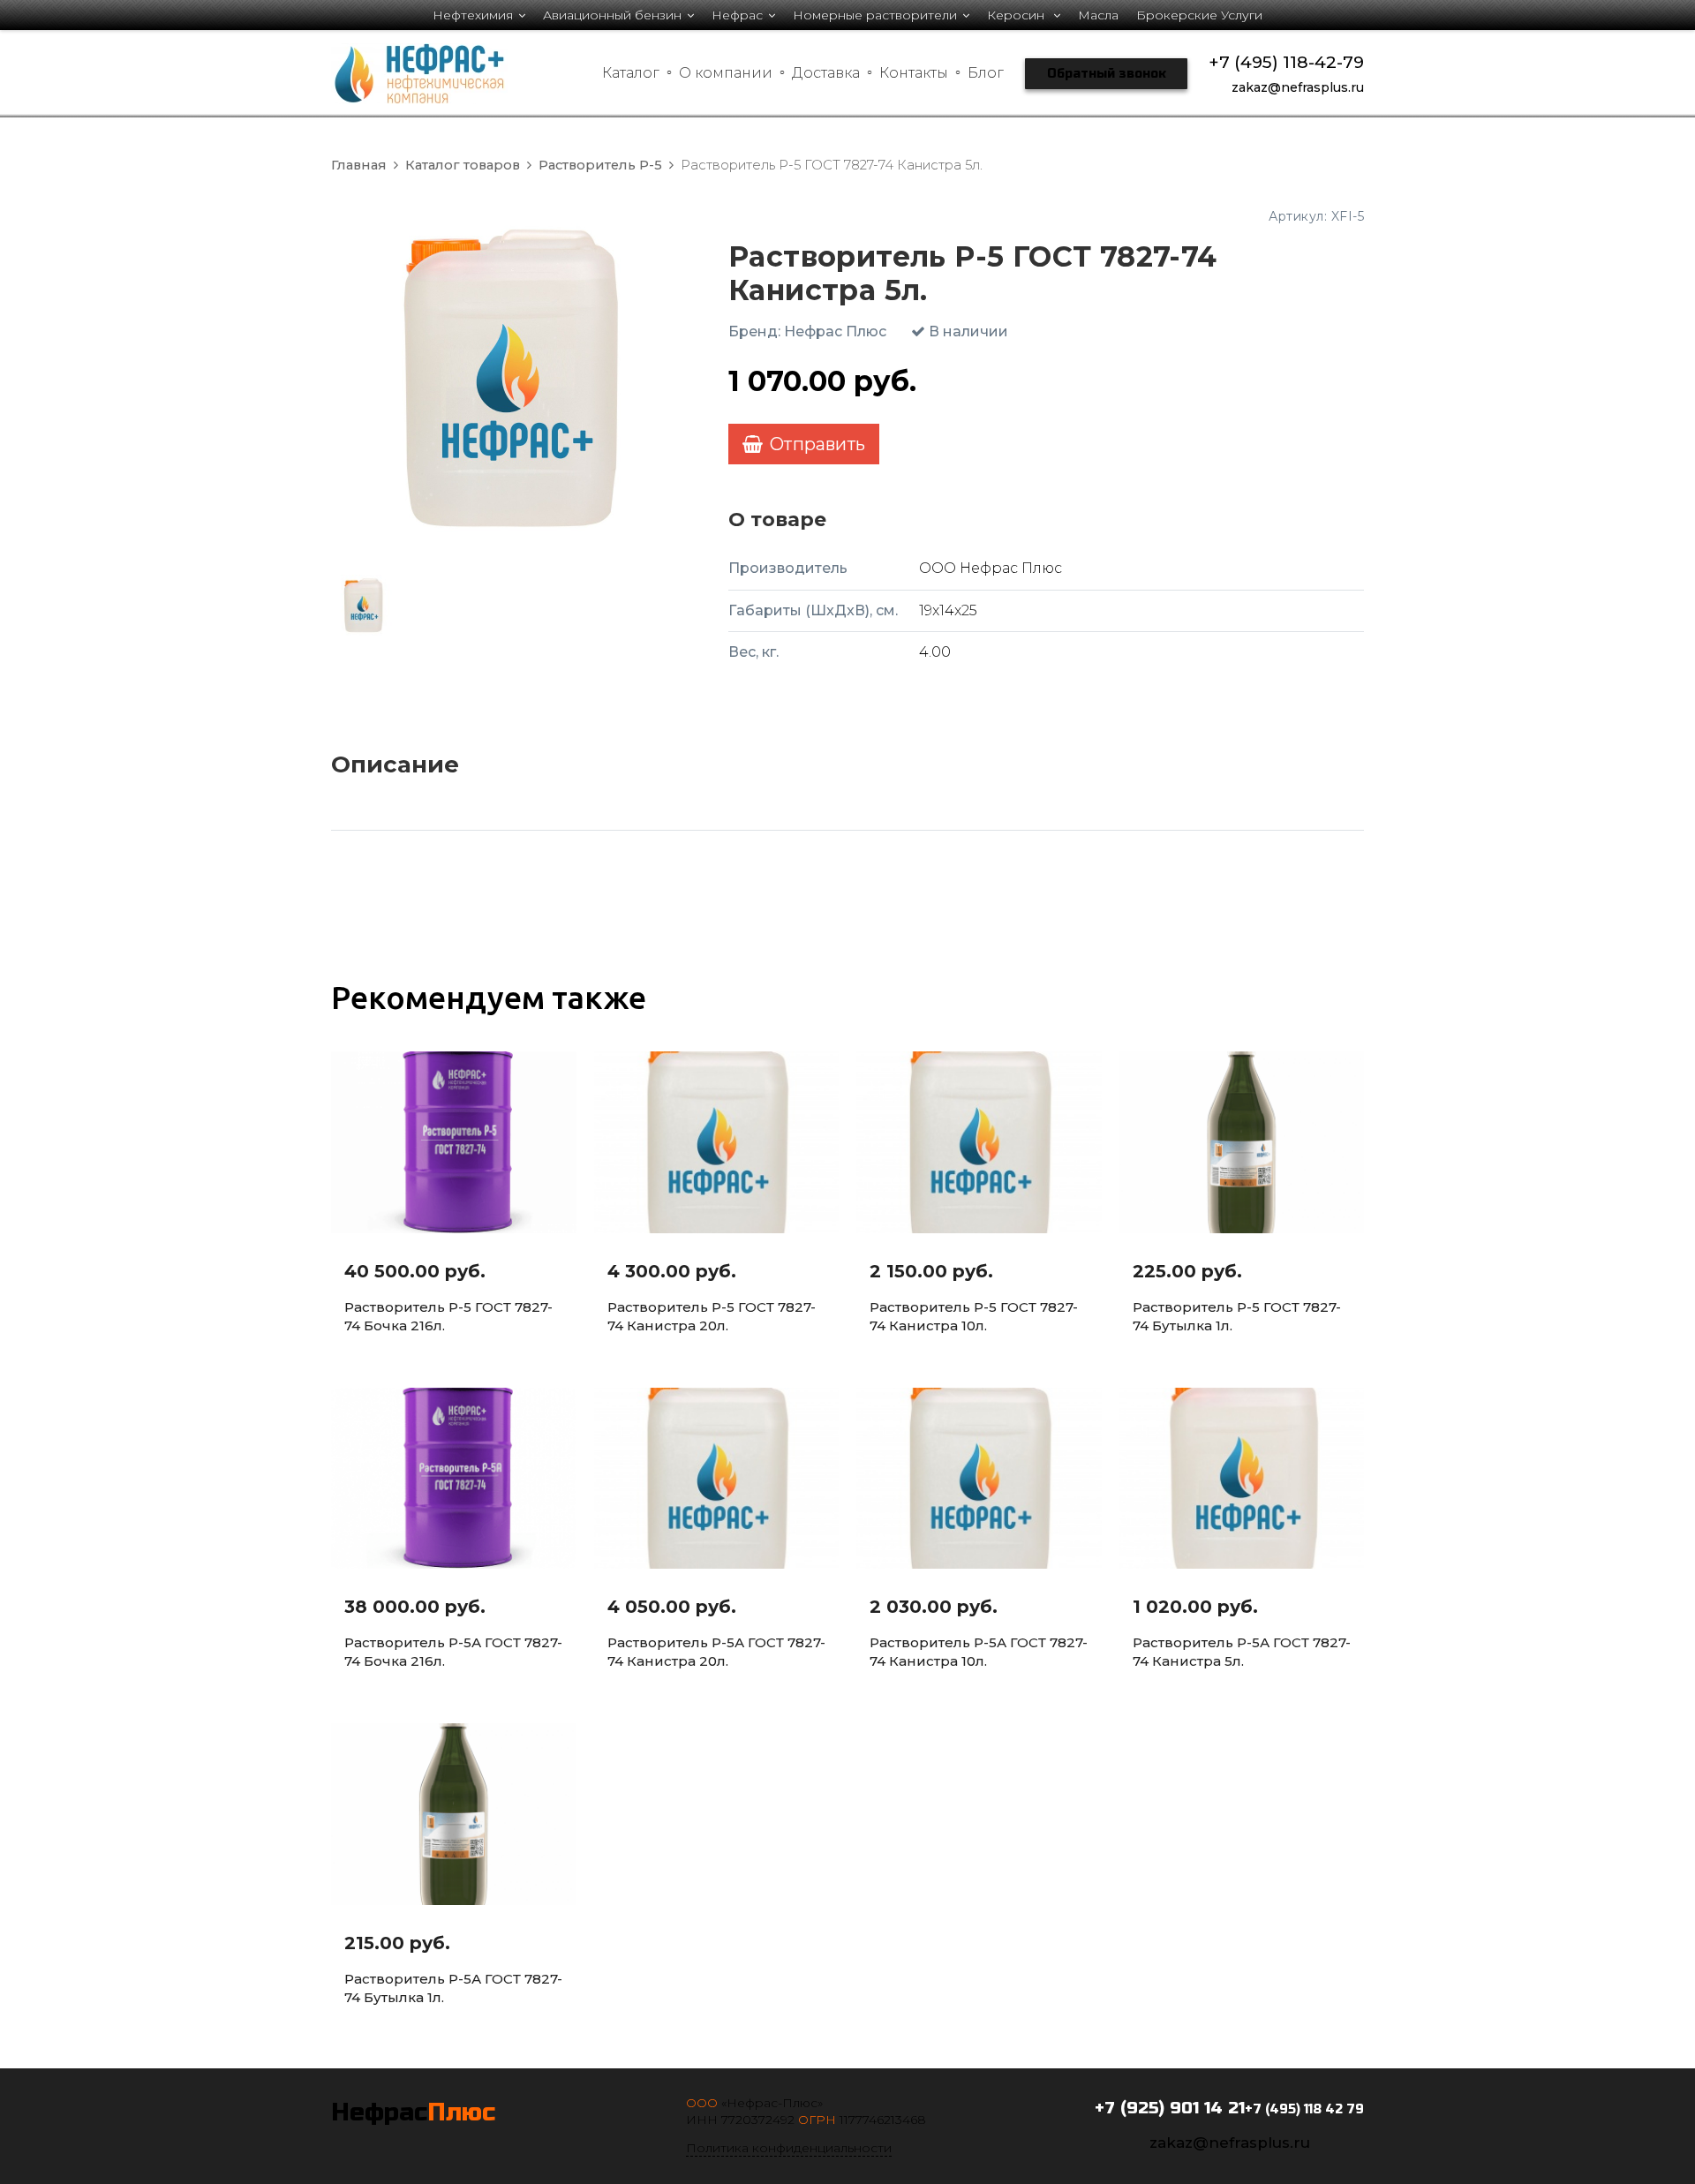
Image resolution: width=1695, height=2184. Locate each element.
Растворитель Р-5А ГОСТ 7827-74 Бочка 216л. (453, 1652)
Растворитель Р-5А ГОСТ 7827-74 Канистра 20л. (716, 1652)
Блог (986, 73)
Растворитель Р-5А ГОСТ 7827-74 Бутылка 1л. (453, 1988)
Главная (359, 165)
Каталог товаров (463, 165)
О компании (726, 73)
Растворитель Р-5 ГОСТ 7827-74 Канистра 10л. (974, 1316)
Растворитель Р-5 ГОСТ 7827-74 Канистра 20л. (712, 1316)
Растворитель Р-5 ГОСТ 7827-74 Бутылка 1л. (1237, 1316)
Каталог (631, 73)
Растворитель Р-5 (600, 165)
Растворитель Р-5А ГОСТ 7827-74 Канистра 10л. (979, 1652)
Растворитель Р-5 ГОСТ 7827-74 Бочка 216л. (448, 1316)
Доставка (826, 73)
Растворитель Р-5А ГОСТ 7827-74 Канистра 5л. (1242, 1652)
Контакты (914, 73)
